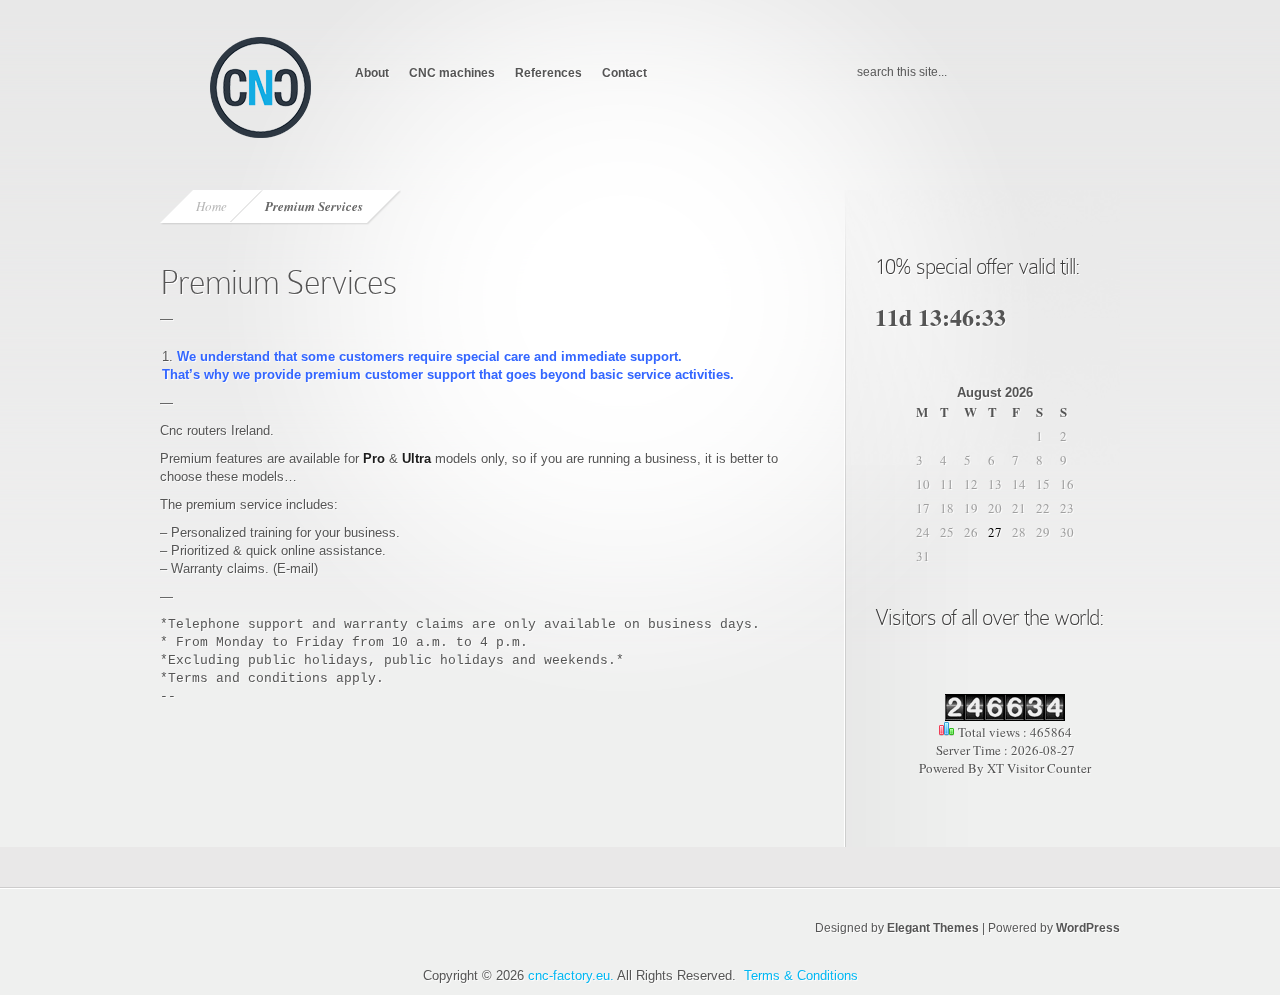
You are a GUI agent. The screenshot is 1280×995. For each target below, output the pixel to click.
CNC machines (452, 73)
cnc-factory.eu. (571, 975)
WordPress (1088, 928)
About (372, 73)
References (548, 73)
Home (211, 206)
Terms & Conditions (801, 975)
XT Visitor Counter (1039, 768)
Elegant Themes (933, 928)
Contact (624, 73)
